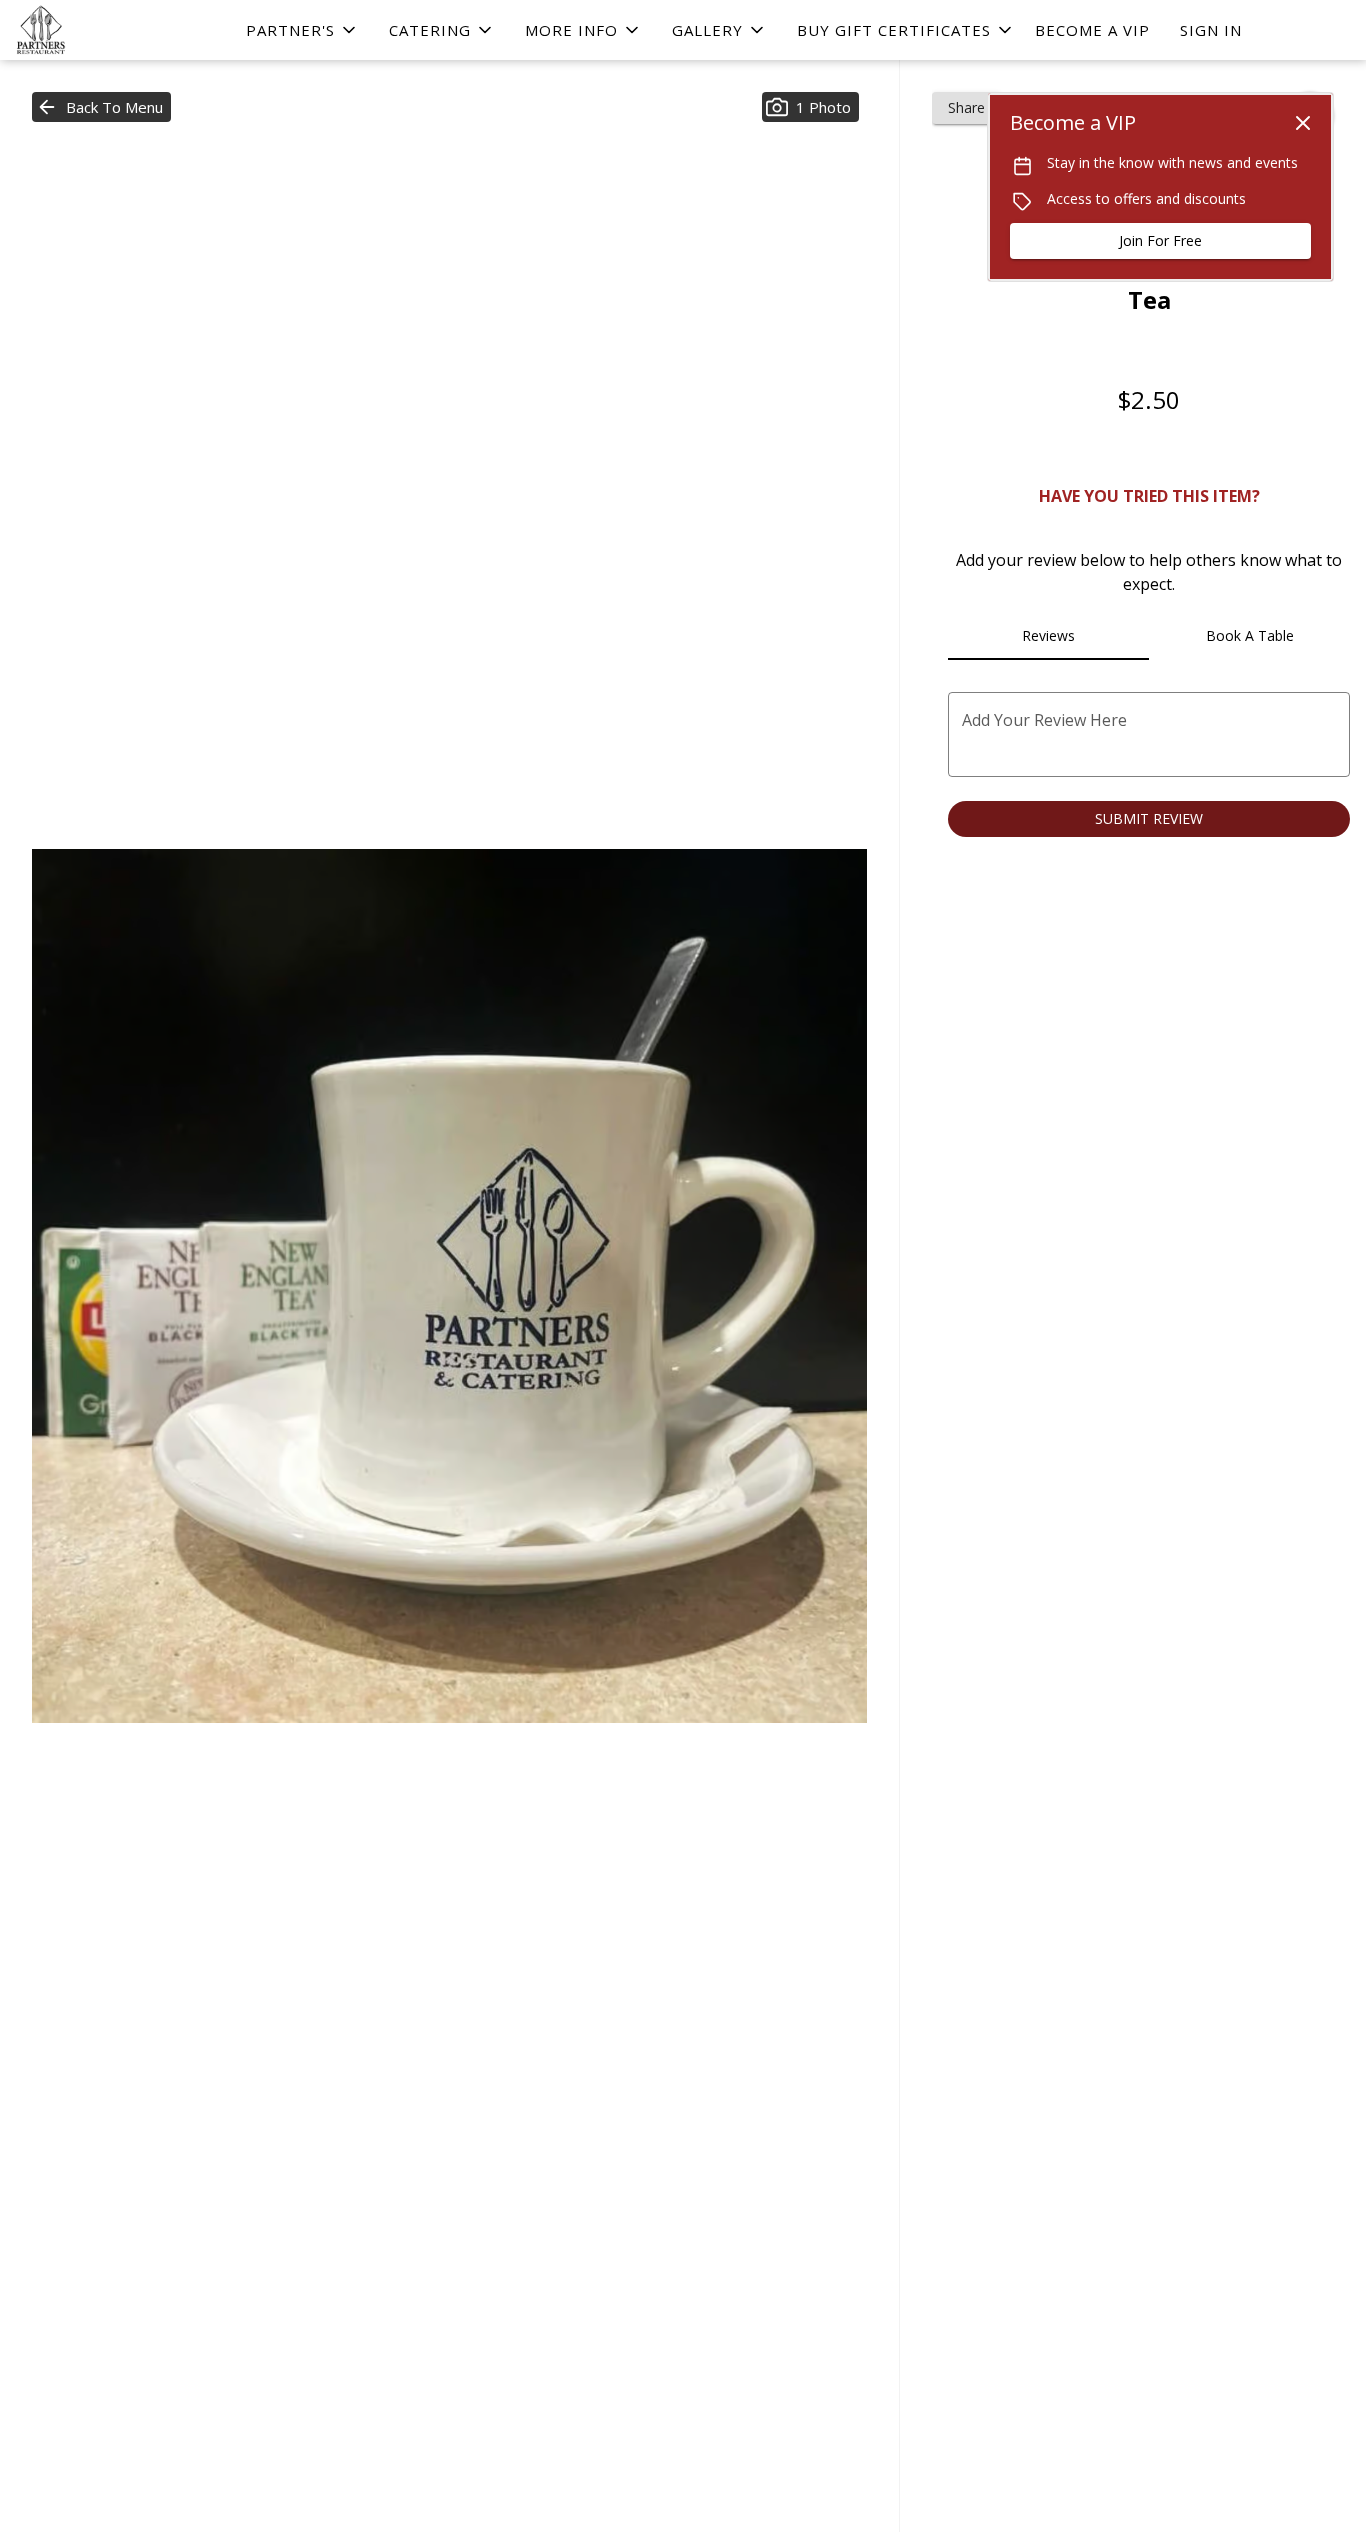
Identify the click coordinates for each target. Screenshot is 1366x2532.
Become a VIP (1092, 30)
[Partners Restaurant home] (106, 30)
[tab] (1048, 636)
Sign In (1211, 30)
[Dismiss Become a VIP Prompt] (1303, 123)
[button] (302, 30)
